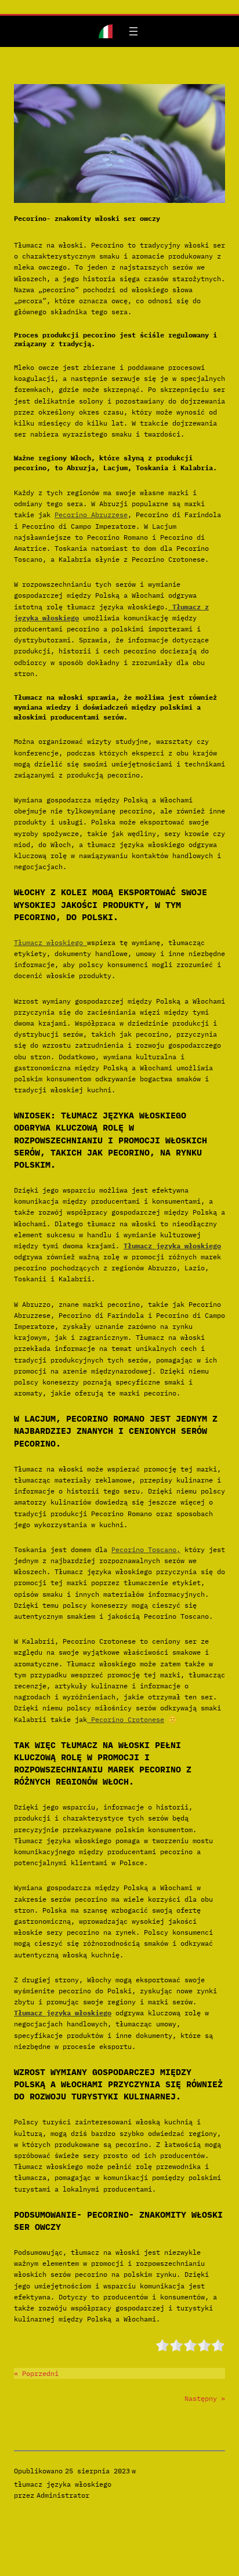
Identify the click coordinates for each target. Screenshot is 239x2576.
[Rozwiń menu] (133, 31)
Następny (201, 2398)
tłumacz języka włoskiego (63, 2484)
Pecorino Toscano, (146, 1549)
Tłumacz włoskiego (50, 942)
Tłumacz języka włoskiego (172, 1246)
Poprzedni (40, 2373)
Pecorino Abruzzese (91, 515)
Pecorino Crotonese (126, 1719)
